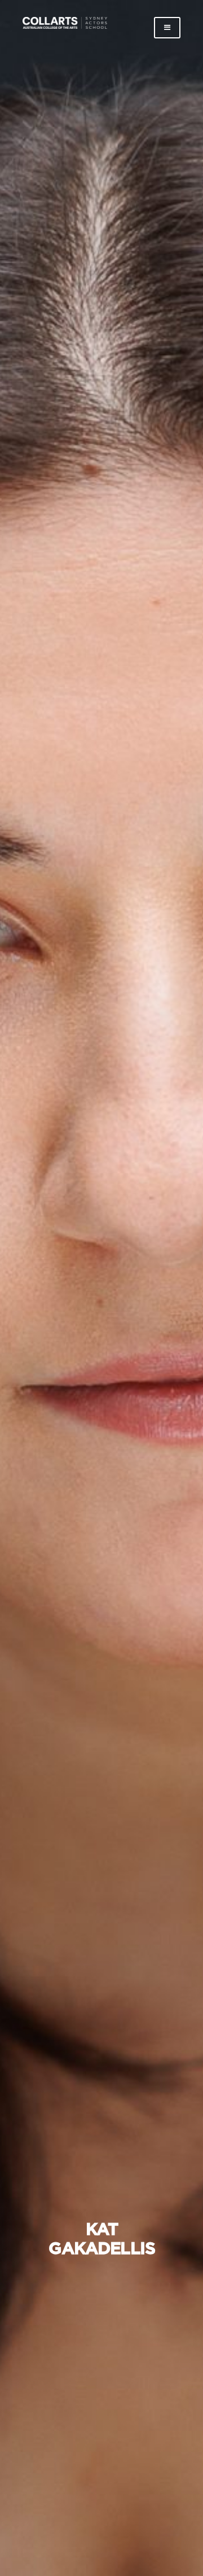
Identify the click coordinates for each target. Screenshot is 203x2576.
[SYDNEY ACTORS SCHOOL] (65, 27)
